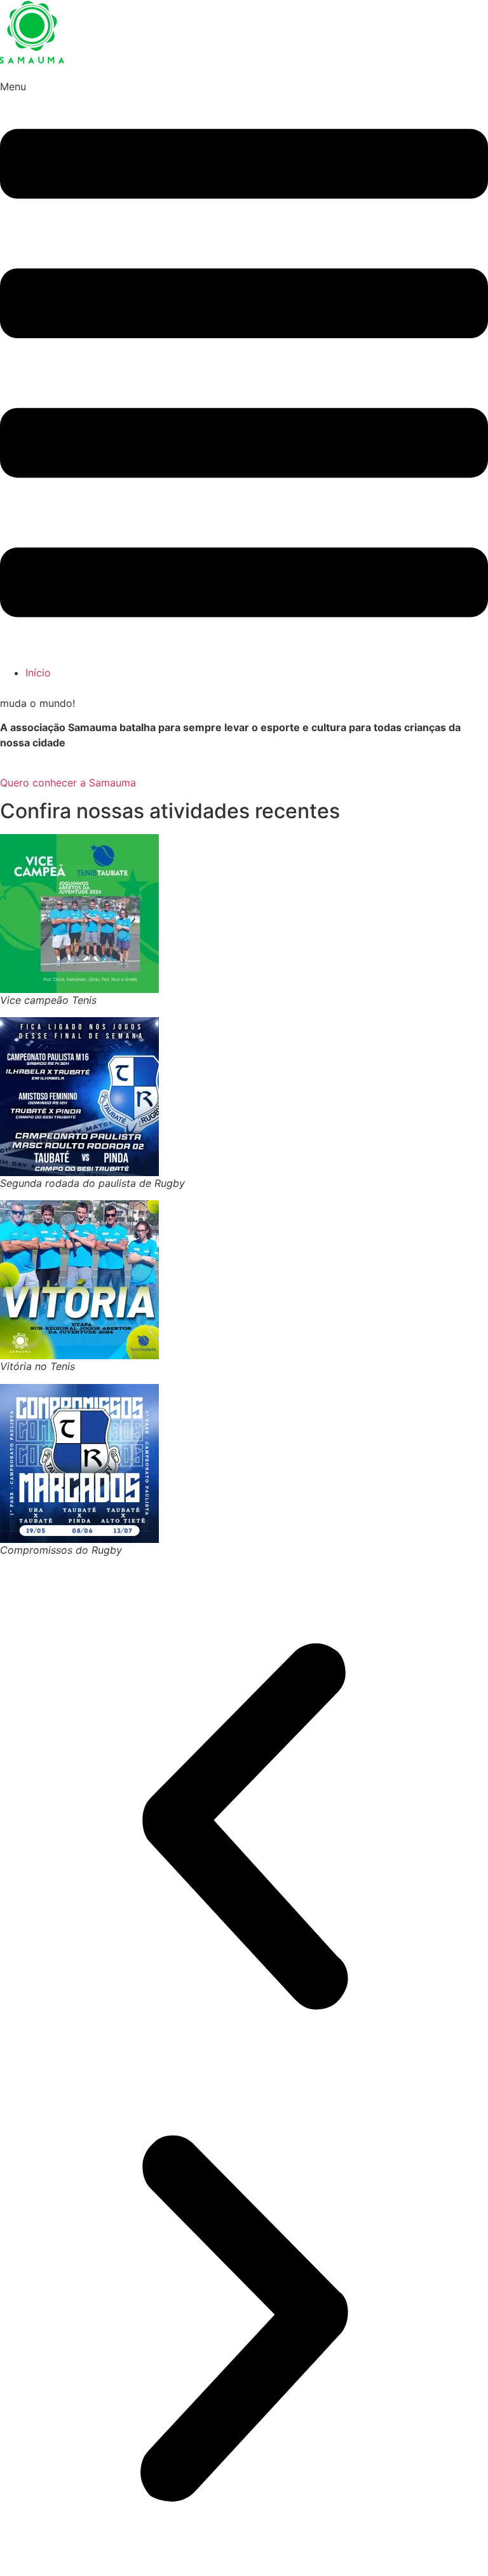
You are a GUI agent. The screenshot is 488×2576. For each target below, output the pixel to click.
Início (38, 673)
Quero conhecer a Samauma (68, 783)
